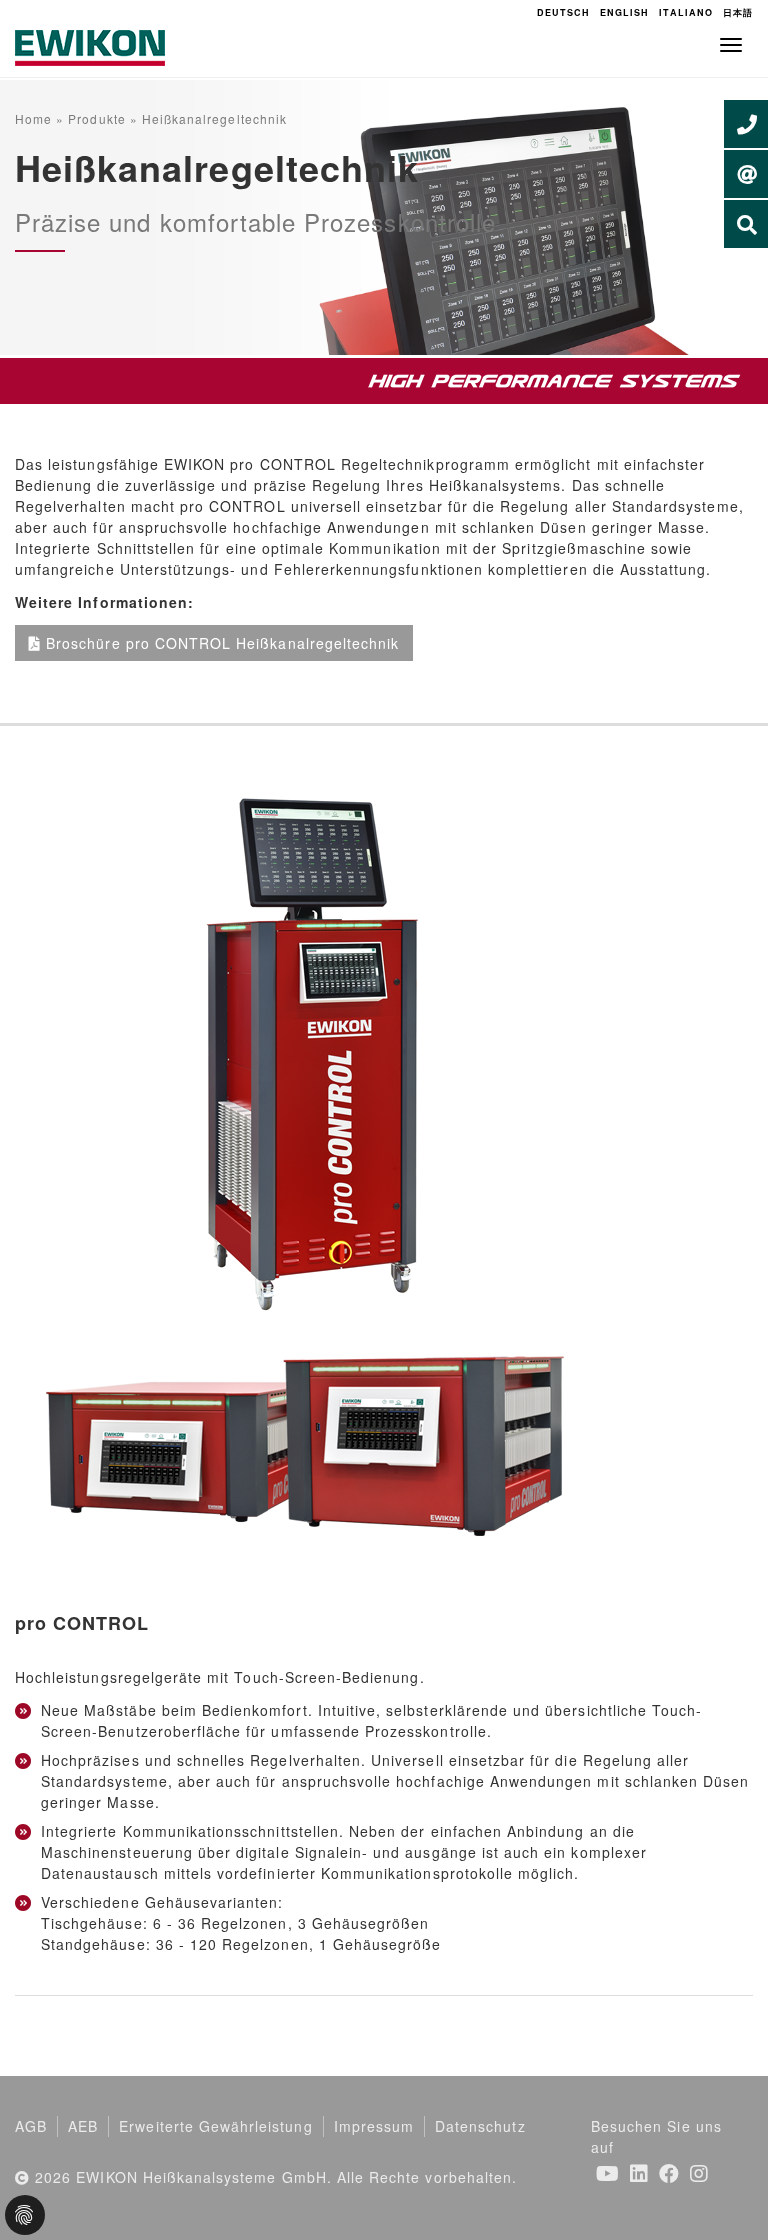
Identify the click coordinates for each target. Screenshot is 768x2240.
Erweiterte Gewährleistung (215, 2126)
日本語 (738, 12)
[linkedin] (639, 2172)
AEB (83, 2126)
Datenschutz (480, 2126)
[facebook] (669, 2172)
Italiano (685, 12)
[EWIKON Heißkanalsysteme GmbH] (90, 46)
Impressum (374, 2126)
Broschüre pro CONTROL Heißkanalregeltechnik (222, 643)
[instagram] (699, 2172)
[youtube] (608, 2172)
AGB (31, 2126)
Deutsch (563, 12)
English (624, 12)
